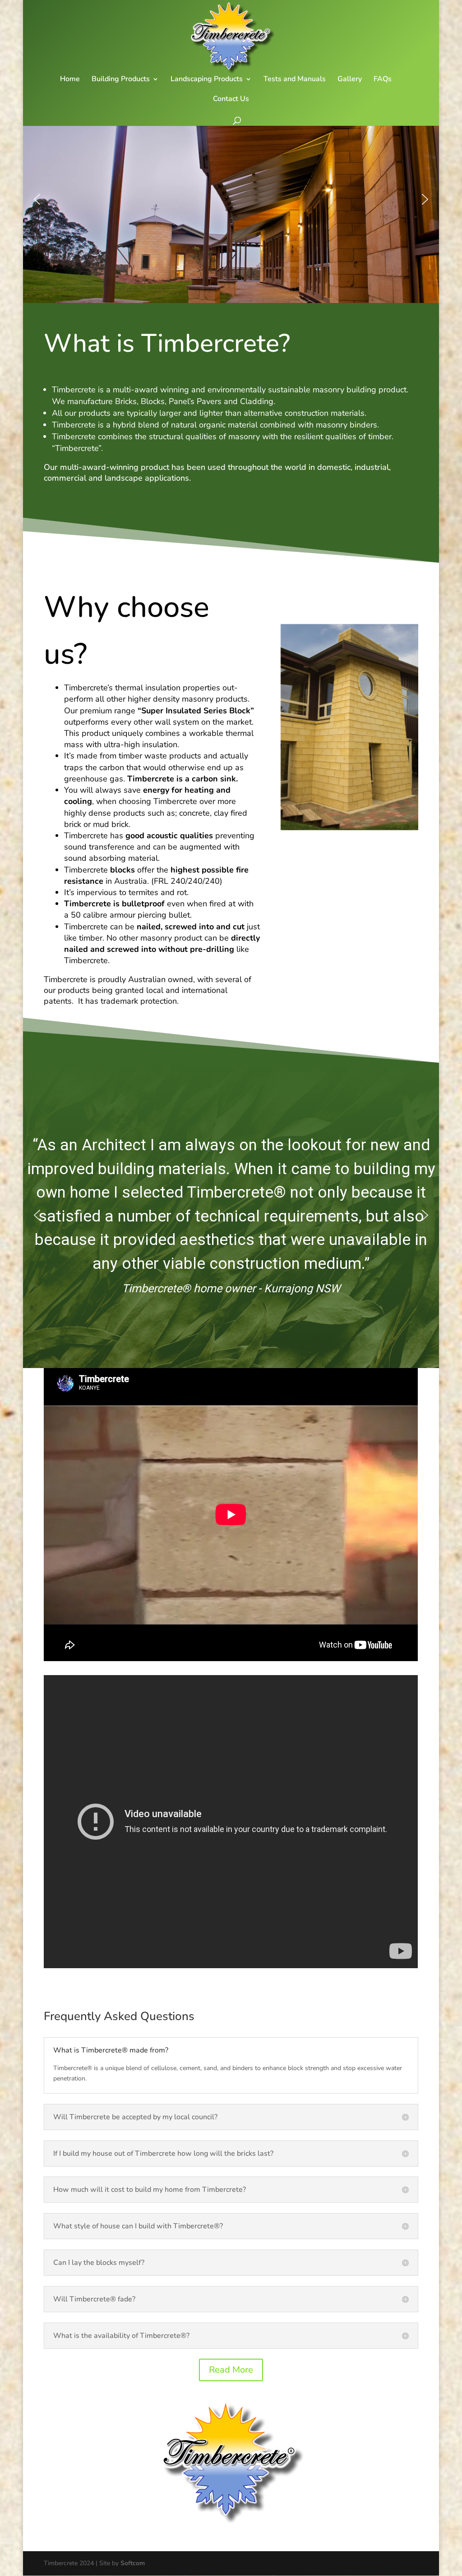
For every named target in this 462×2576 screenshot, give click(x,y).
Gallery (350, 80)
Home (70, 80)
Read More (231, 2370)
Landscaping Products (207, 80)
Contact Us (231, 100)
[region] (231, 199)
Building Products (121, 80)
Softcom (133, 2563)
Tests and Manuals (295, 80)
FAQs (383, 80)
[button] (37, 199)
